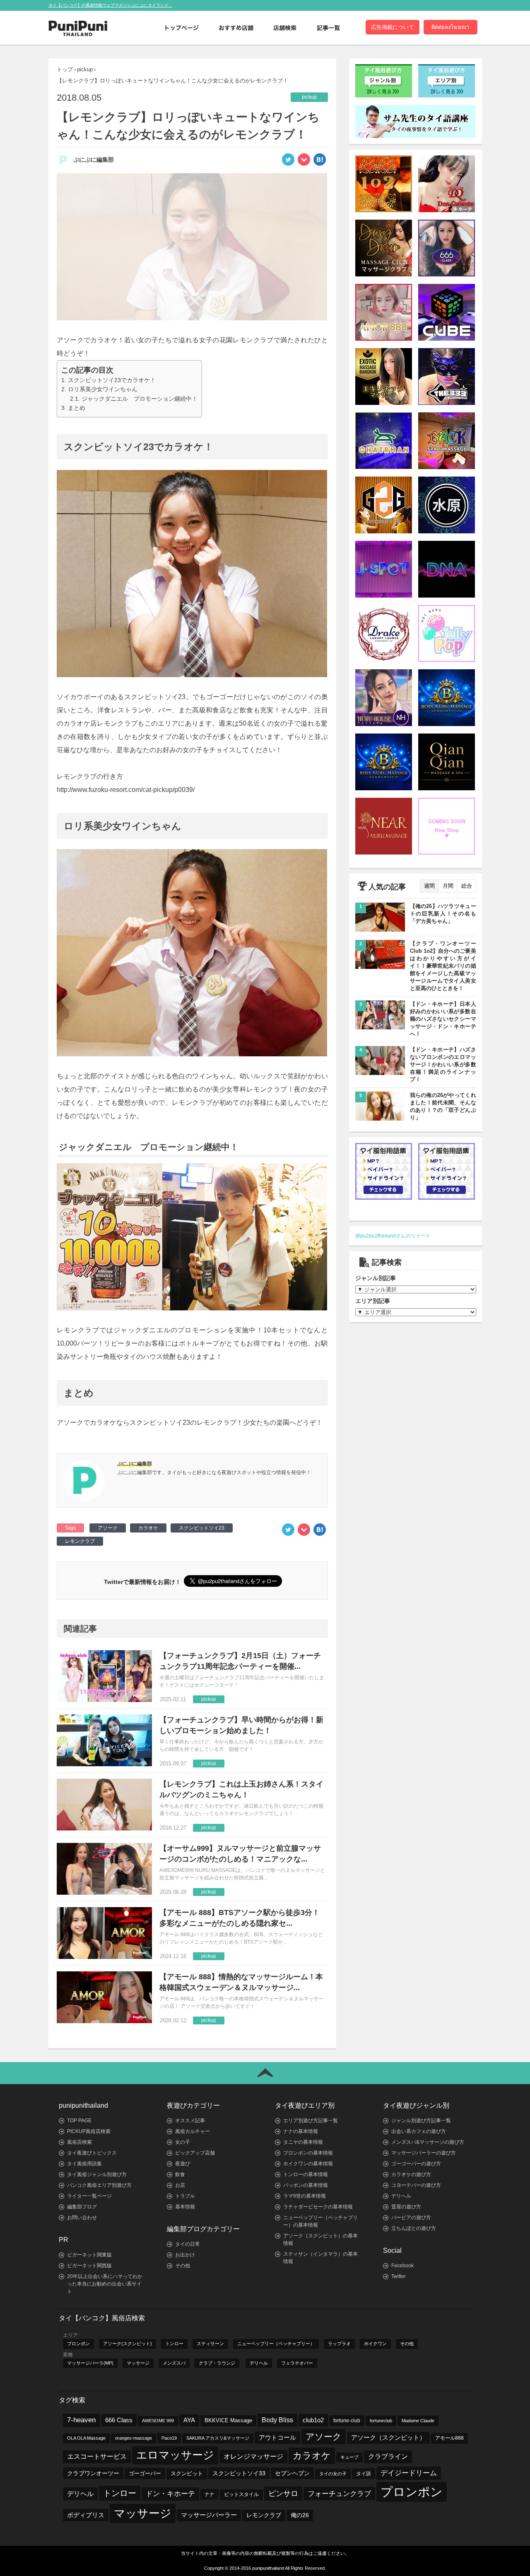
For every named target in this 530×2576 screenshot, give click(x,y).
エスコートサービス (97, 2456)
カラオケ (148, 1528)
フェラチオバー (297, 2363)
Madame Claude (418, 2421)
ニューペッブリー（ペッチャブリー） (276, 2344)
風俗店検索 (79, 2142)
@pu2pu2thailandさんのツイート (393, 1236)
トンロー (174, 2344)
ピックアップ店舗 (195, 2153)
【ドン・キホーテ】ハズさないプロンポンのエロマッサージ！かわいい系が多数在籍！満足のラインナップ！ (443, 1064)
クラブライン (388, 2456)
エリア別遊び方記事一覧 (311, 2121)
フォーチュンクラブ (339, 2494)
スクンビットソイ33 (239, 2473)
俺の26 (300, 2515)
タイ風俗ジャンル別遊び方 (97, 2174)
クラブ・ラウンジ (217, 2363)
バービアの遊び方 (411, 2218)
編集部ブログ (82, 2207)
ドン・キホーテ (170, 2494)
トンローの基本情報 (306, 2174)
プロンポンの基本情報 (308, 2153)
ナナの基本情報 (301, 2131)
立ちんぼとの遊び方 (414, 2228)
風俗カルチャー (193, 2131)
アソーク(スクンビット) (128, 2344)
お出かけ (185, 2255)
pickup (85, 69)
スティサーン (210, 2344)
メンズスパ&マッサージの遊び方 (428, 2142)
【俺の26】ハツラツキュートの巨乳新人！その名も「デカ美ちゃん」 (443, 914)
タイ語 (364, 2474)
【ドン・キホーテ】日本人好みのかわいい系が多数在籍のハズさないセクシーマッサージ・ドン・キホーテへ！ (443, 1019)
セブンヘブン (292, 2473)
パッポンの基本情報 (306, 2185)
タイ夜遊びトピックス (92, 2153)
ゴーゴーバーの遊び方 (416, 2164)
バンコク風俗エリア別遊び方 (99, 2185)
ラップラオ (339, 2344)
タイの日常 (188, 2244)
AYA (189, 2420)
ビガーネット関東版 (89, 2255)
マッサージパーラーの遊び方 (424, 2153)
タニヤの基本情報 (303, 2142)
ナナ (210, 2494)
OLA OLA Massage (86, 2438)
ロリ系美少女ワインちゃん (103, 389)
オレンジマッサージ (253, 2456)
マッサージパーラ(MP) (90, 2363)
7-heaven (81, 2420)
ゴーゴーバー (145, 2473)
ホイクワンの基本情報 (308, 2164)
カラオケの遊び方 (411, 2174)
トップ (65, 69)
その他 (183, 2266)
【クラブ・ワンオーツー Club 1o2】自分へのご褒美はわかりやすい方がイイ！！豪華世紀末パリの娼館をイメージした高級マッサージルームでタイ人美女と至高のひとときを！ (443, 966)
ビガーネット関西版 (89, 2266)
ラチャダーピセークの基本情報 (318, 2207)
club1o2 (313, 2420)
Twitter (399, 2276)
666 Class (119, 2420)
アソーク (108, 1528)
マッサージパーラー (209, 2515)
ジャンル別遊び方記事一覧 (421, 2121)
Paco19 (169, 2438)
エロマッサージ (175, 2455)
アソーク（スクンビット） (388, 2438)
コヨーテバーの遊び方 (416, 2185)
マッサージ (138, 2363)
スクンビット (187, 2474)
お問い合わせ (82, 2218)
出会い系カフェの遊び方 (419, 2131)
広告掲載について (393, 27)
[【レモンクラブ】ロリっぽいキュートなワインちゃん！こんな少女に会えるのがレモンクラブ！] (320, 162)
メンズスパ (174, 2363)
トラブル (185, 2196)
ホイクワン (375, 2344)
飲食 (180, 2174)
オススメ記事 (190, 2121)
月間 (448, 886)
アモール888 (449, 2438)
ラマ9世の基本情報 (305, 2196)
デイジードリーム (409, 2473)
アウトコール (277, 2437)
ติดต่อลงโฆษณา (450, 27)
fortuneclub (381, 2421)
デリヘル (401, 2196)
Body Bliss (277, 2420)
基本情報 (185, 2207)
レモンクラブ (80, 1541)
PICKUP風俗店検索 (89, 2131)
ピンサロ (283, 2493)
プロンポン (78, 2344)
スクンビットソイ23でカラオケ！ (112, 380)
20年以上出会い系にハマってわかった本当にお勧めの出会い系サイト (105, 2284)
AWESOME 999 (158, 2421)
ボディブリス (86, 2515)
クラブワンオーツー (93, 2473)
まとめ (77, 408)
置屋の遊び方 (406, 2207)
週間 (429, 886)
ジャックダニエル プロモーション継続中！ (140, 399)
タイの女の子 (333, 2474)
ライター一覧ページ (89, 2196)
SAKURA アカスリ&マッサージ (218, 2438)
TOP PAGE (79, 2121)
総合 (467, 886)
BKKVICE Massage (228, 2421)
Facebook (402, 2266)
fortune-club (347, 2420)
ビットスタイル (241, 2494)
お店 (180, 2185)
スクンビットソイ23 (202, 1528)
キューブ (349, 2457)
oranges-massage (134, 2438)
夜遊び (183, 2164)
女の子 (183, 2142)
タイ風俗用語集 (84, 2164)
